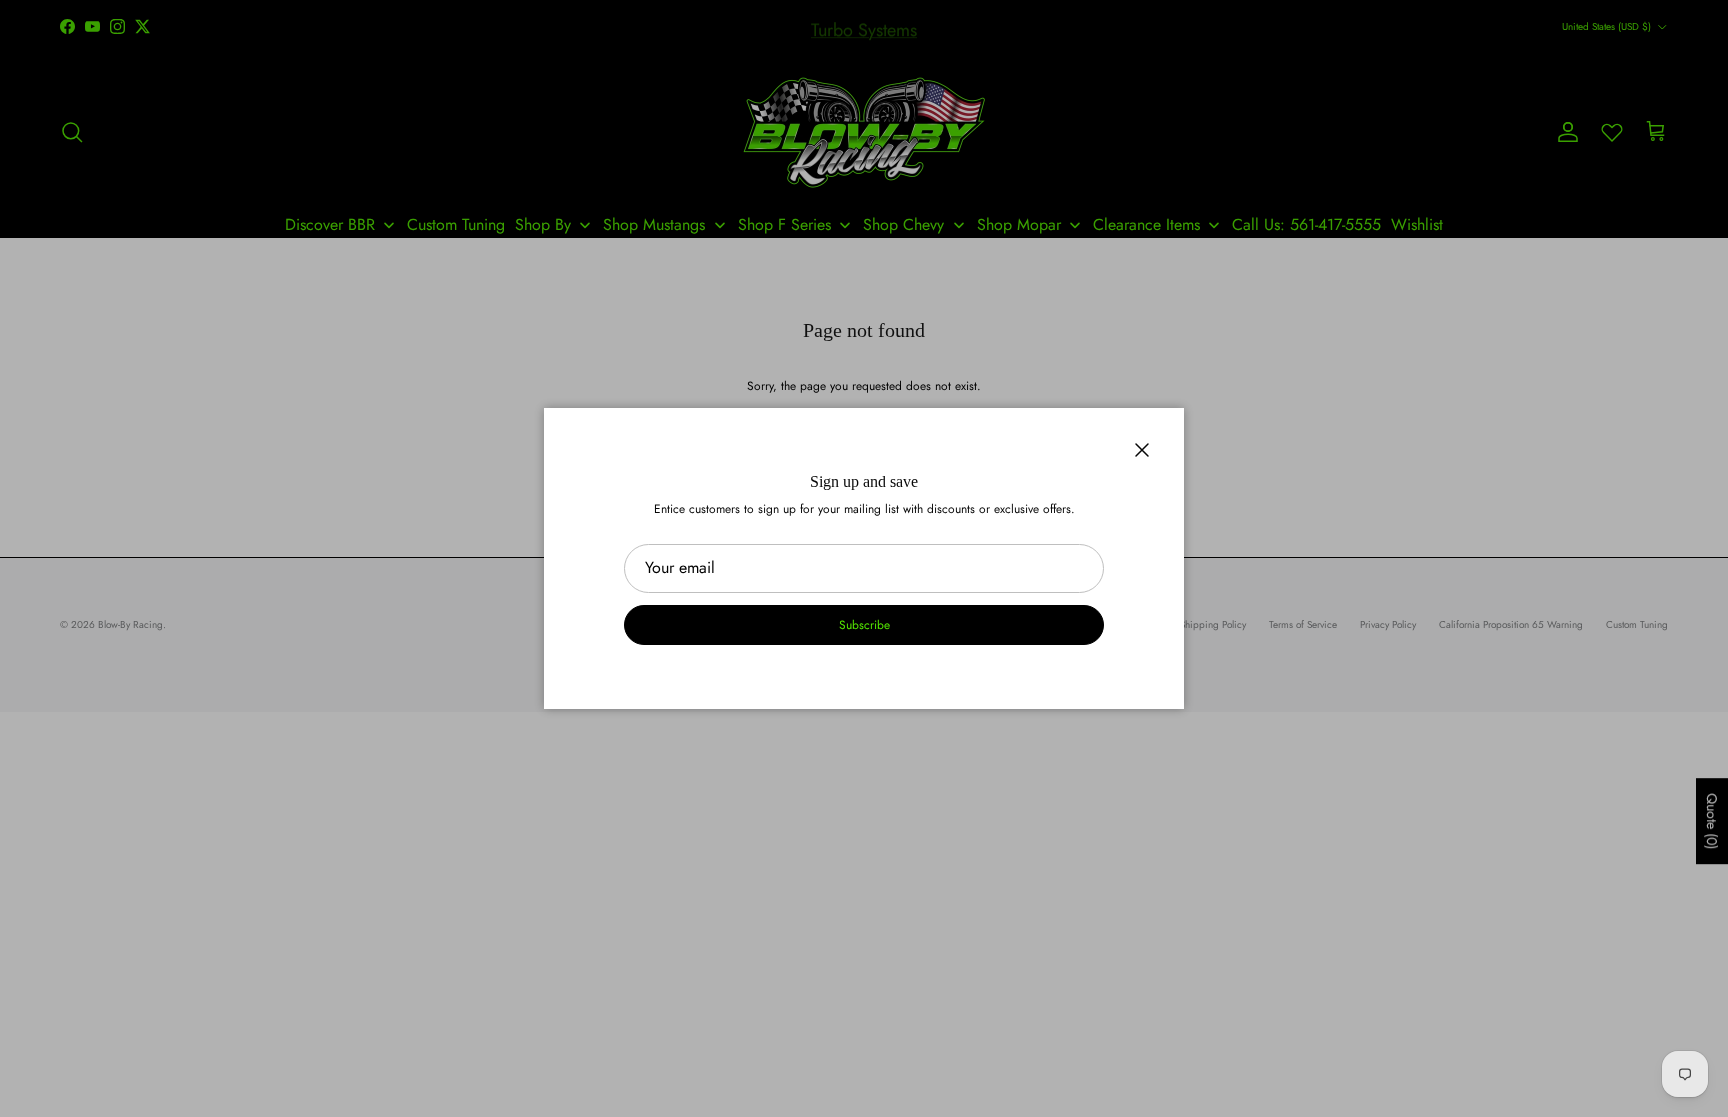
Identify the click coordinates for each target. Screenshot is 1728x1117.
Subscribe (864, 625)
